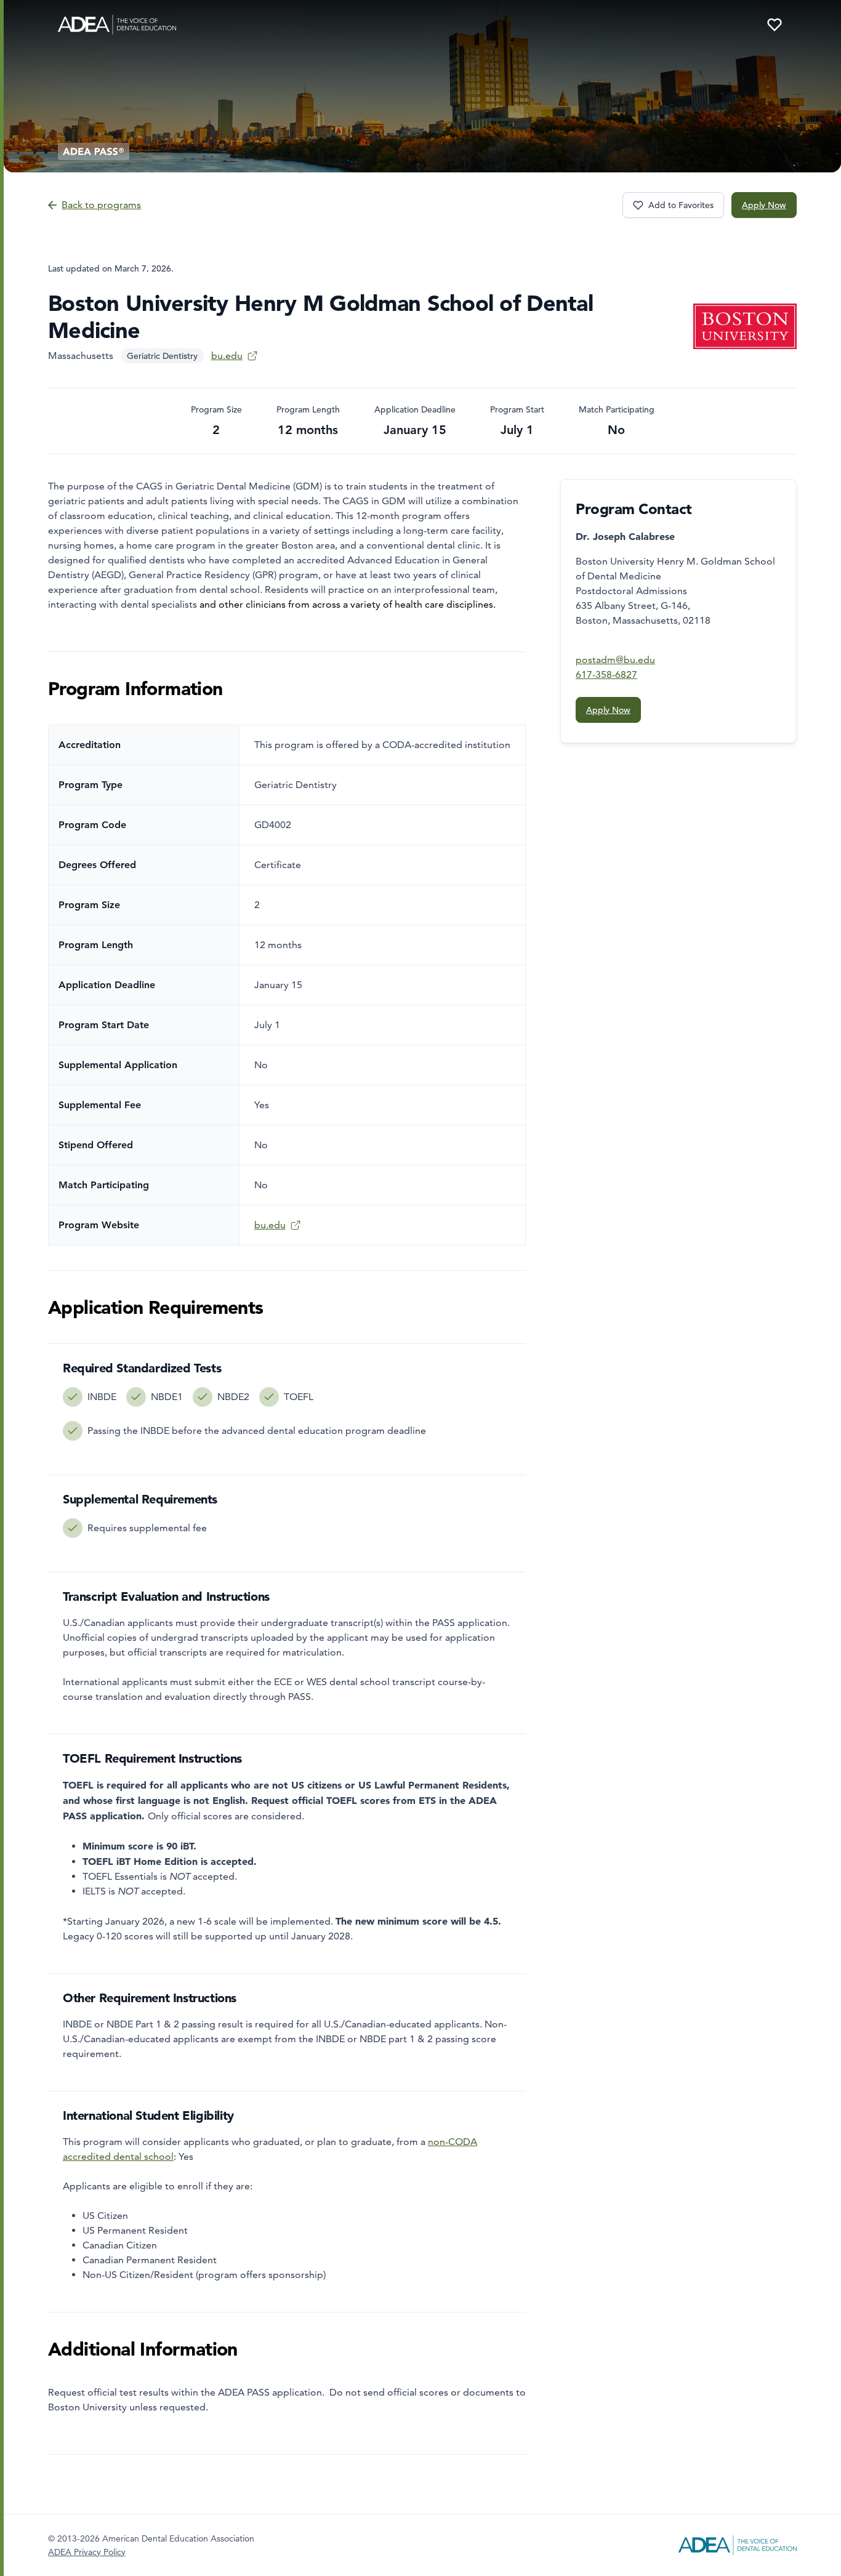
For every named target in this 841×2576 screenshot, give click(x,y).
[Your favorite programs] (775, 25)
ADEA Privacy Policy (87, 2552)
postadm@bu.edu (615, 660)
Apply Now (764, 205)
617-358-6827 (606, 674)
